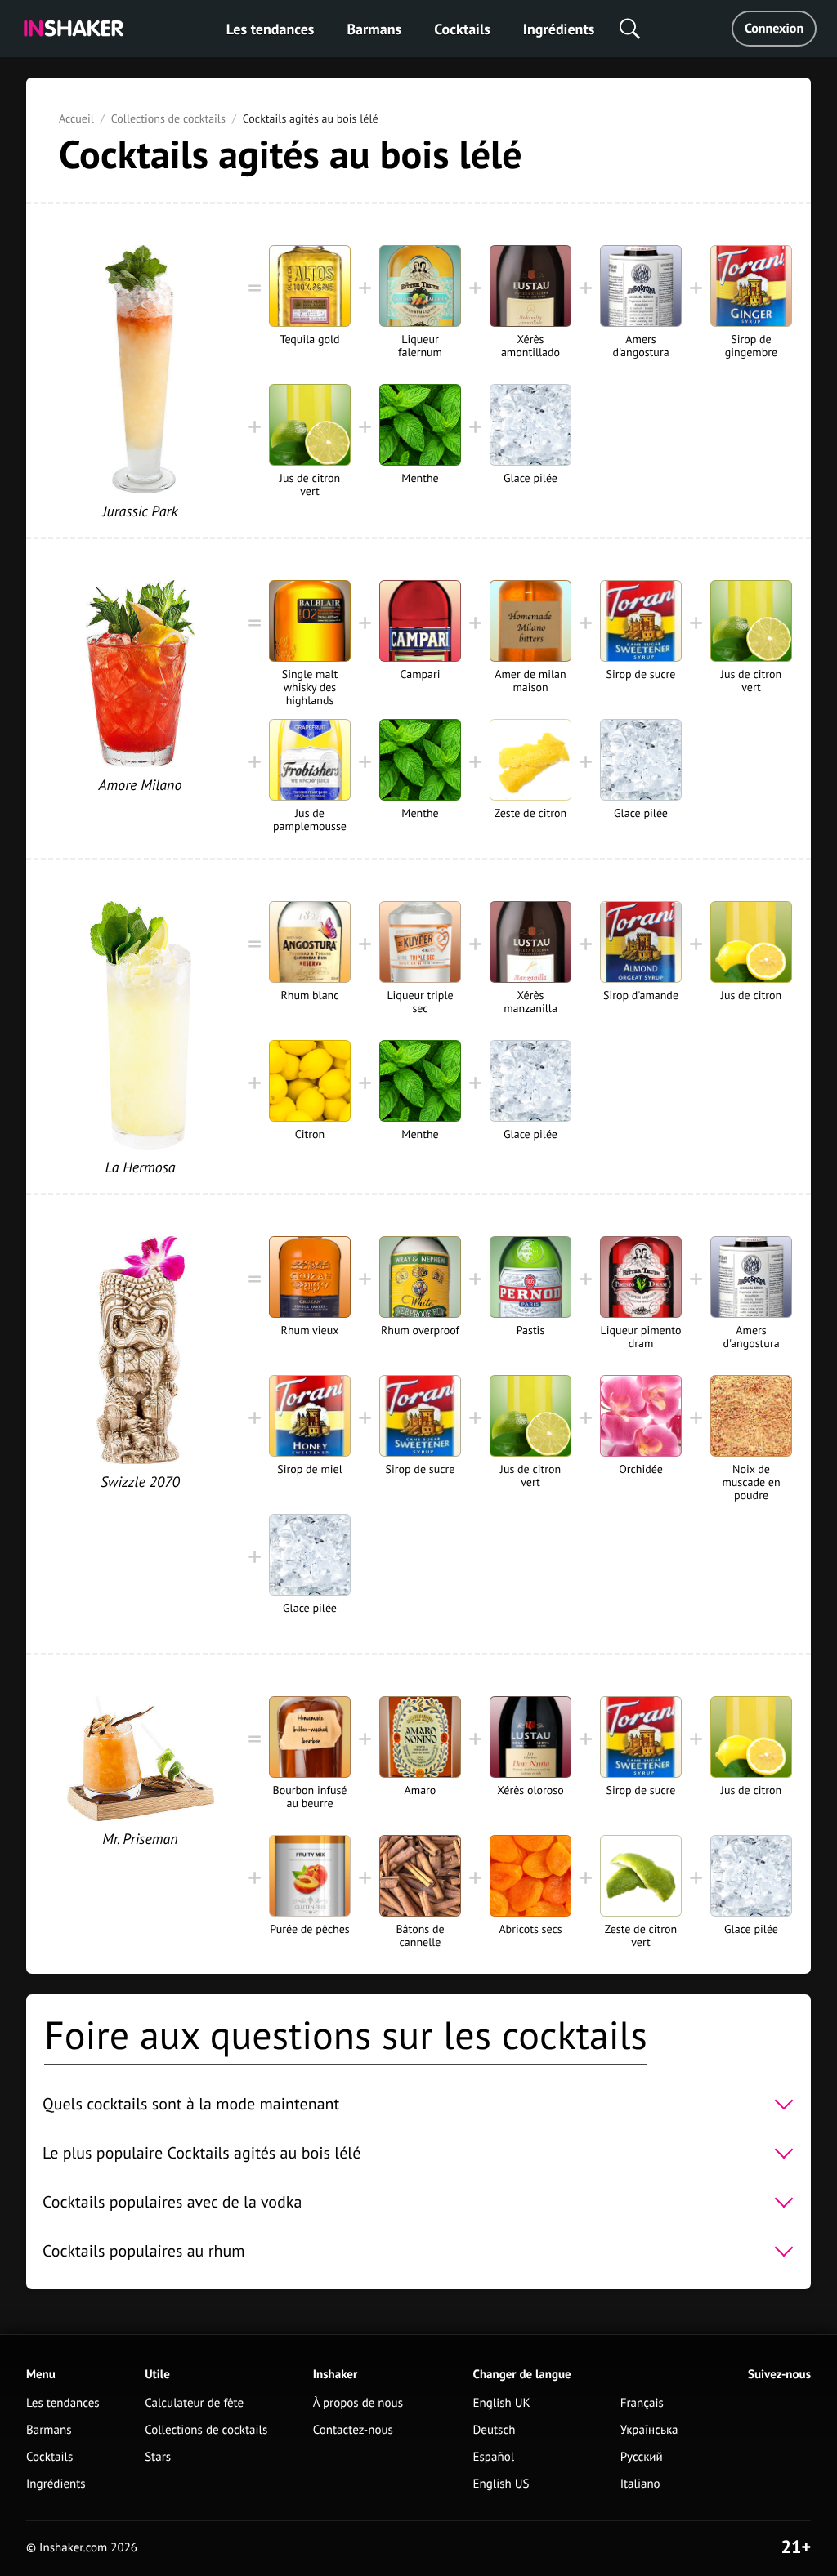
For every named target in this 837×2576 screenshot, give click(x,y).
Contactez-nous (353, 2430)
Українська (649, 2430)
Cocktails (462, 29)
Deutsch (495, 2430)
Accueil (76, 118)
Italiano (640, 2484)
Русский (642, 2457)
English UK (502, 2403)
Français (642, 2403)
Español (494, 2457)
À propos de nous (358, 2403)
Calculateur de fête (194, 2403)
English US (501, 2484)
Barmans (374, 29)
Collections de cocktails (168, 118)
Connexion (774, 29)
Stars (158, 2457)
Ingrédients (559, 29)
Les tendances (271, 29)
